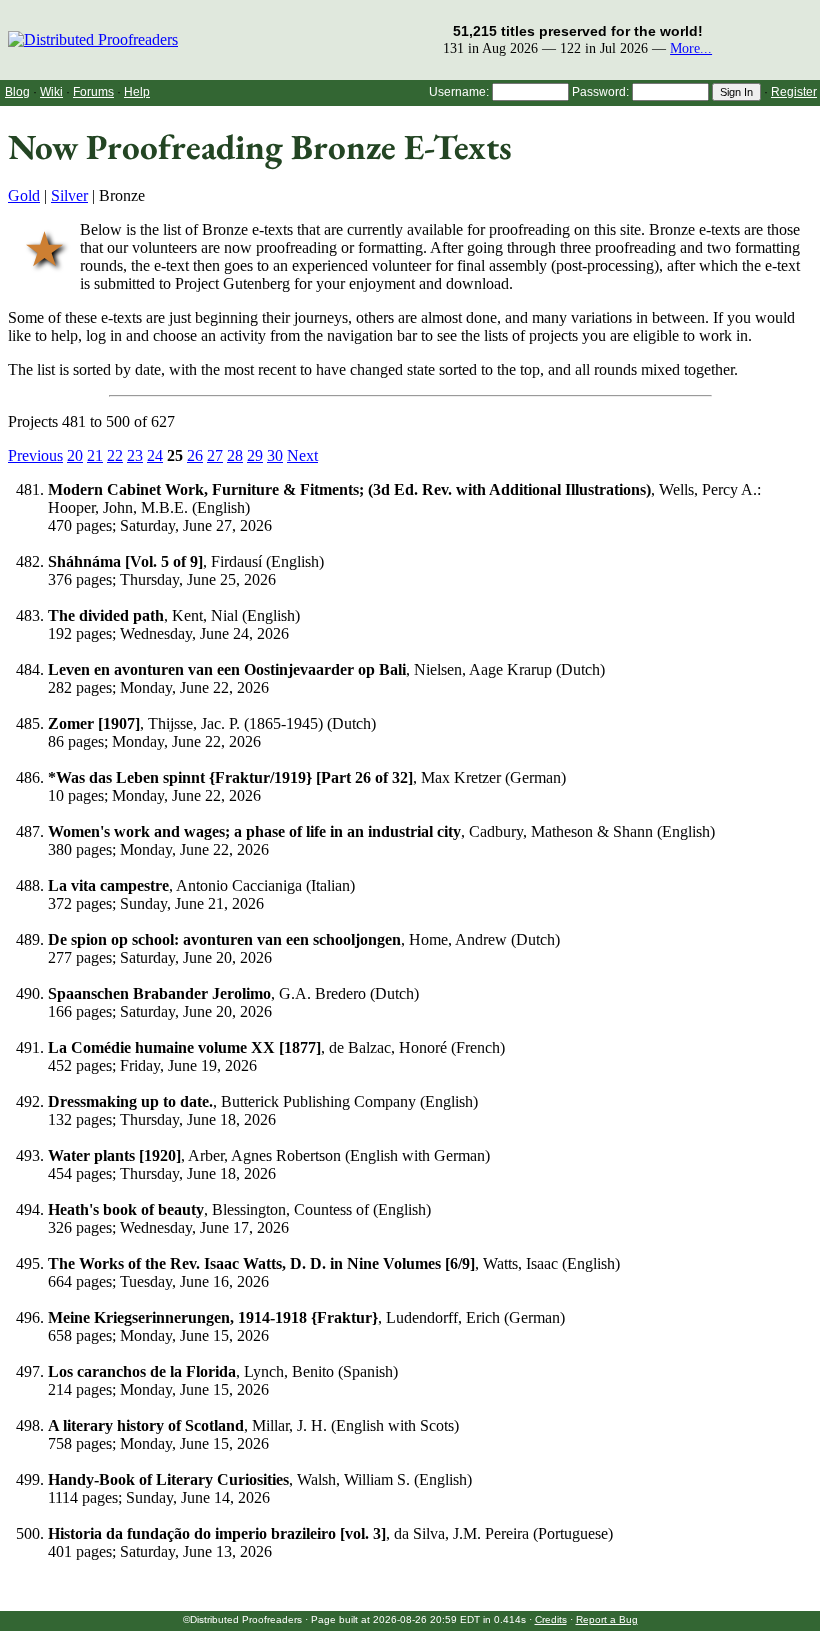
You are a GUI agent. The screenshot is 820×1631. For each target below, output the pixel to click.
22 (115, 455)
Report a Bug (607, 1619)
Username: (459, 92)
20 (75, 455)
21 (95, 455)
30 (275, 455)
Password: (600, 92)
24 (155, 455)
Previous (35, 455)
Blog (17, 92)
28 (235, 455)
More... (691, 48)
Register (794, 92)
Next (302, 455)
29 (255, 455)
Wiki (51, 92)
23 (135, 455)
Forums (93, 92)
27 (215, 455)
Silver (69, 195)
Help (137, 92)
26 (195, 455)
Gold (24, 195)
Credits (551, 1619)
